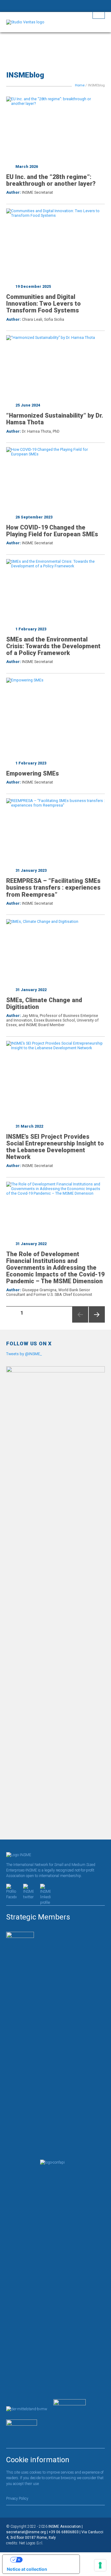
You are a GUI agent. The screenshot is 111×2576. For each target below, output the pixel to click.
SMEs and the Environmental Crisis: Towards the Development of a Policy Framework (53, 646)
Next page (95, 1322)
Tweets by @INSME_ (24, 1354)
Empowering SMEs (33, 774)
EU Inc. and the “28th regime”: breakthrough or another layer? (51, 180)
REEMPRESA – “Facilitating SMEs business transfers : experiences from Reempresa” (53, 888)
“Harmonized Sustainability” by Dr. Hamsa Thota (55, 419)
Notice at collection (27, 2569)
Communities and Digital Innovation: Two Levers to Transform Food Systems (43, 304)
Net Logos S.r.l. (31, 2543)
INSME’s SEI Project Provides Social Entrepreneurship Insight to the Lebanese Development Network (55, 1147)
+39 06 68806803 (64, 2532)
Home (80, 85)
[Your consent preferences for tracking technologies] (100, 2565)
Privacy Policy (17, 2499)
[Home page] (55, 22)
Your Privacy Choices (47, 2560)
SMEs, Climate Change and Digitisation (44, 1004)
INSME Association (65, 2526)
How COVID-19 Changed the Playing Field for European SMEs (52, 531)
